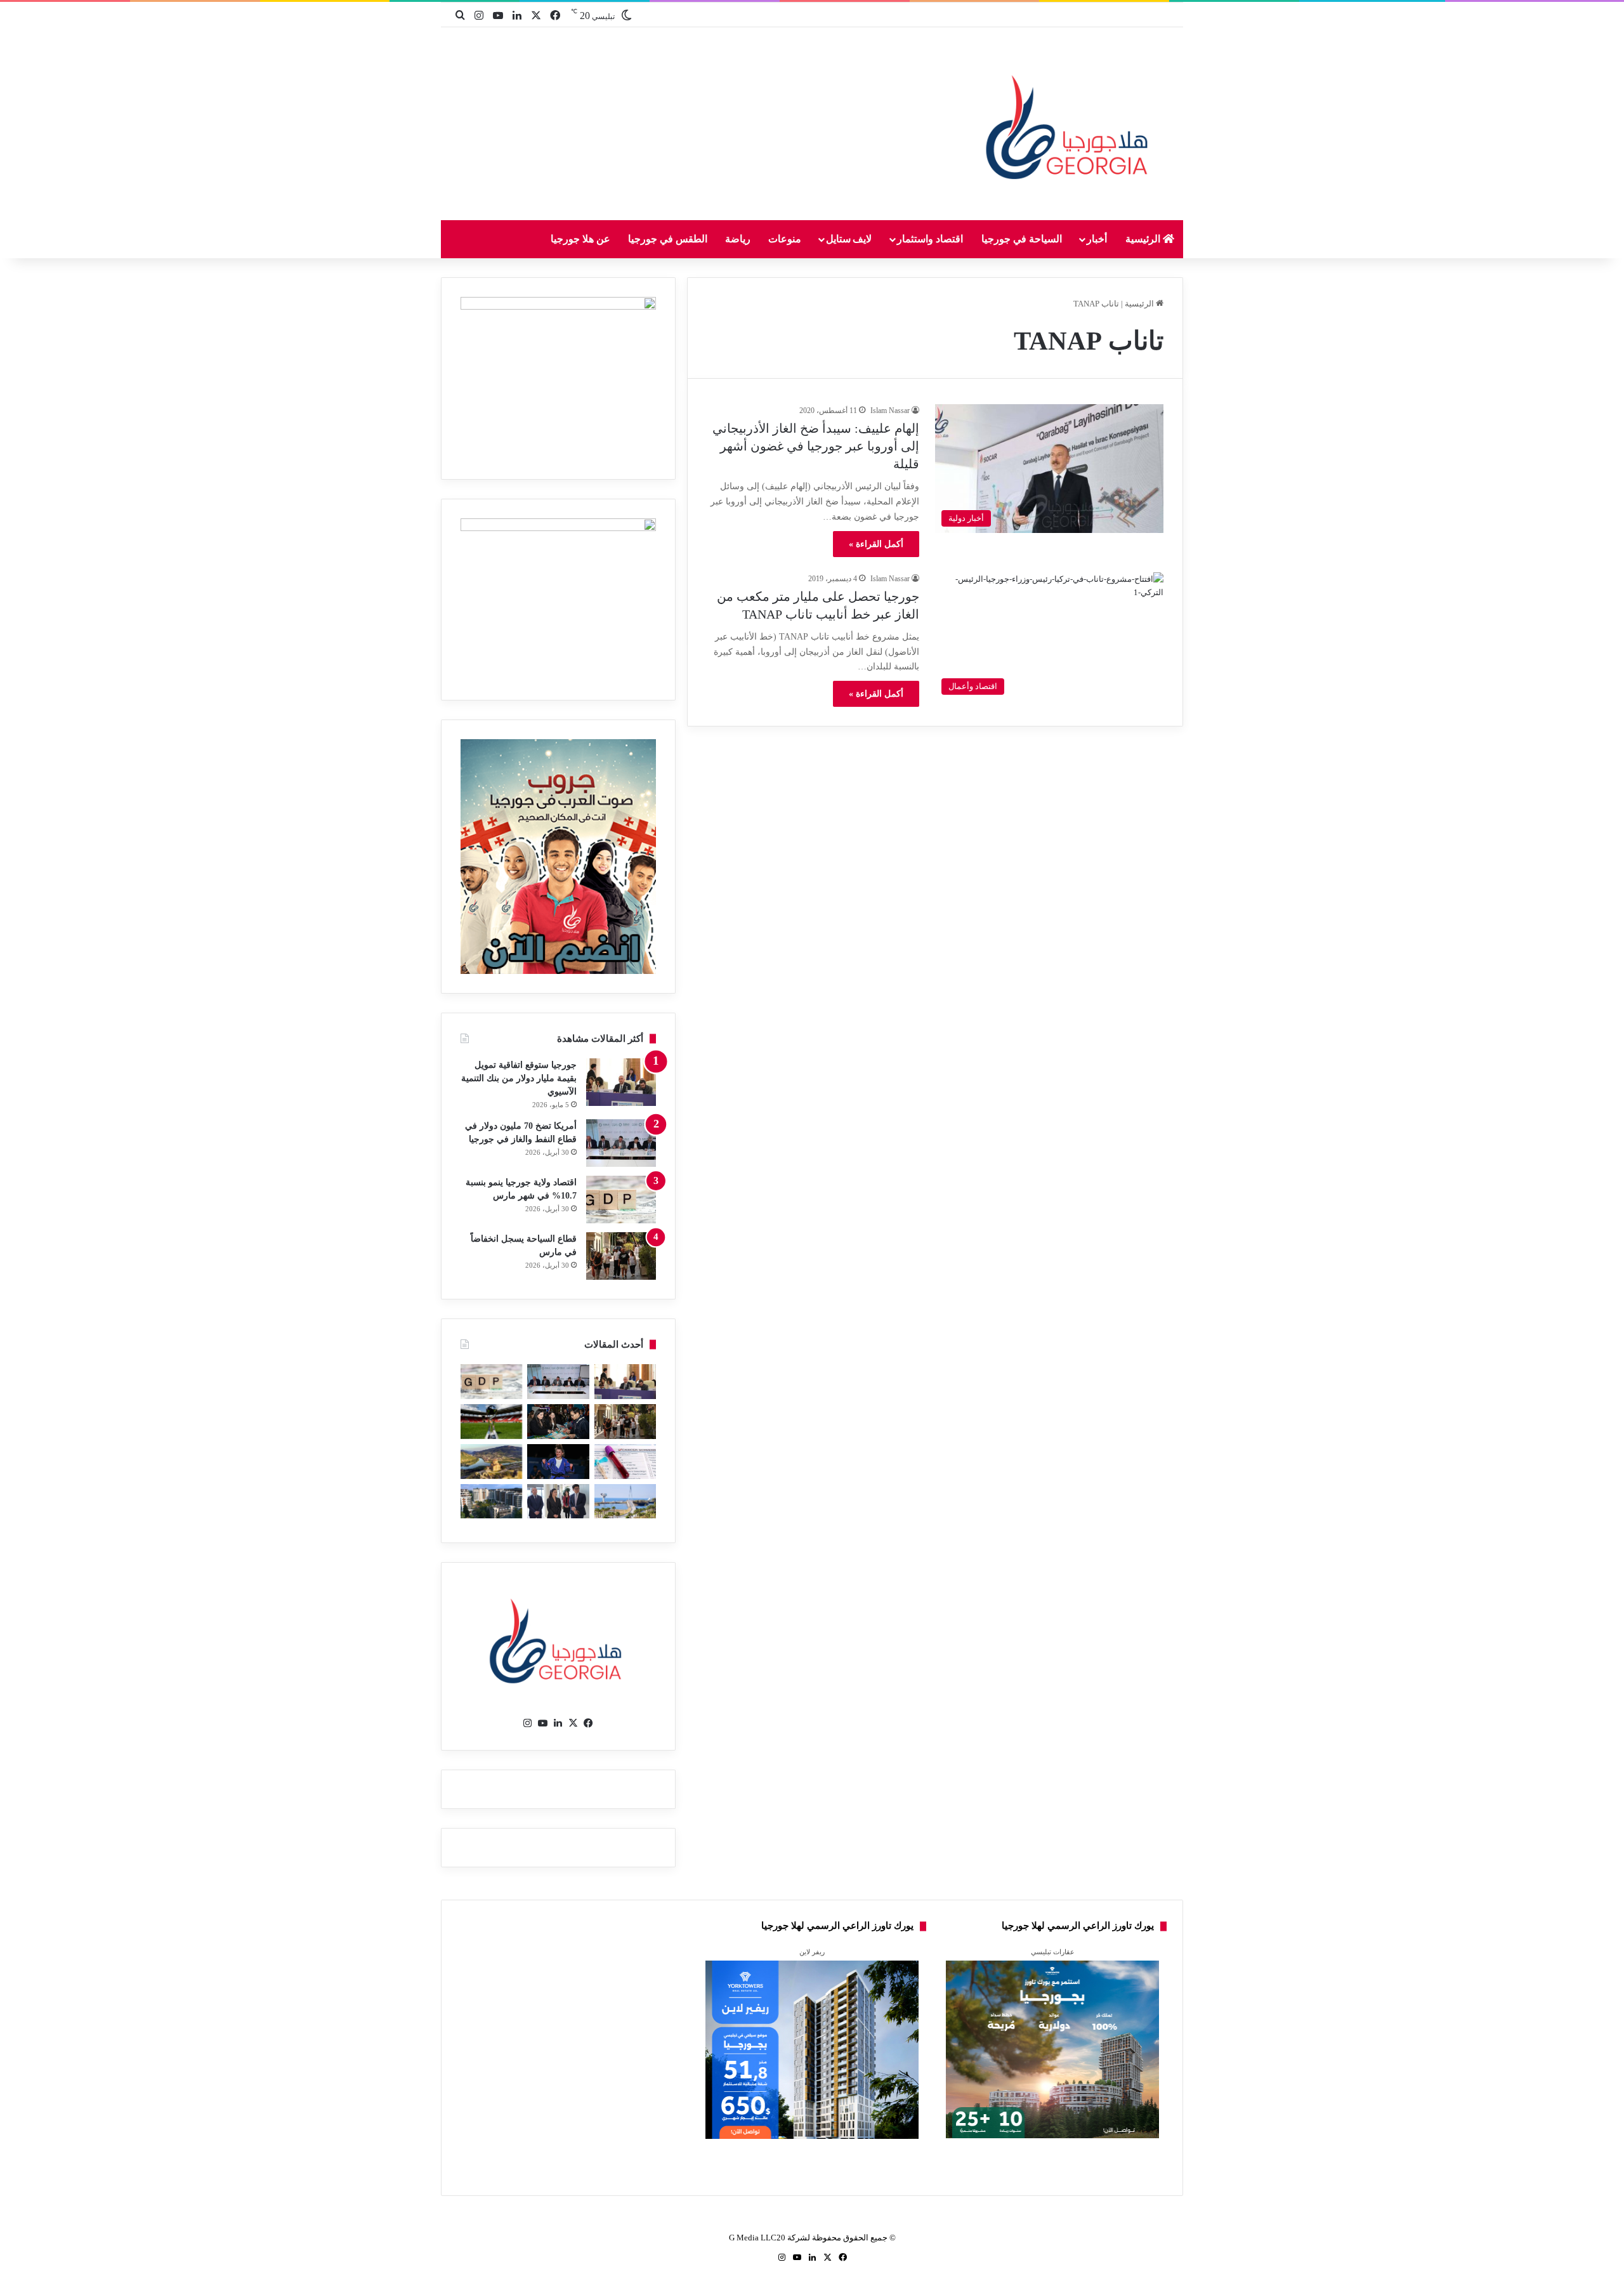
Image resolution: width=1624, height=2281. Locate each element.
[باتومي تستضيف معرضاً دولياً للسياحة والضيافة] (558, 1422)
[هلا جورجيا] (1070, 125)
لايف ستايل (849, 239)
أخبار (1097, 239)
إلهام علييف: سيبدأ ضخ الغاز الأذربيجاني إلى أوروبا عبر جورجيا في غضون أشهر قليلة (816, 446)
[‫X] (573, 1723)
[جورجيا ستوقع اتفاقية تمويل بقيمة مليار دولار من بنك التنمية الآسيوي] (621, 1082)
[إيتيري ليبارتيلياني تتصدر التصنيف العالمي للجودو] (558, 1462)
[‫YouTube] (543, 1723)
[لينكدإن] (558, 1723)
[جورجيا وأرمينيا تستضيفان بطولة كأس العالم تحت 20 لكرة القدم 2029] (491, 1422)
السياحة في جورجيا (1022, 239)
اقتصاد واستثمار (930, 239)
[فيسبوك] (589, 1723)
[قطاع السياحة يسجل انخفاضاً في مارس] (621, 1256)
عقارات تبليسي (1053, 1952)
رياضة (738, 239)
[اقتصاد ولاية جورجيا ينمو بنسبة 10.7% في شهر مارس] (621, 1200)
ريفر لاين (812, 1952)
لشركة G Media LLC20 (769, 2238)
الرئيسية (1144, 239)
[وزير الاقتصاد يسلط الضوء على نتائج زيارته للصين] (558, 1502)
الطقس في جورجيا (668, 239)
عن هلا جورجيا (580, 239)
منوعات (785, 239)
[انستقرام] (528, 1723)
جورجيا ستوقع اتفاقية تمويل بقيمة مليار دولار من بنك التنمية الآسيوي (519, 1078)
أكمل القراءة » (876, 544)
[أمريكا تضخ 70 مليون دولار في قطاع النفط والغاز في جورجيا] (621, 1143)
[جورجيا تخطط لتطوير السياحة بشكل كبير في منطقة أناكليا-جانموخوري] (625, 1502)
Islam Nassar (890, 411)
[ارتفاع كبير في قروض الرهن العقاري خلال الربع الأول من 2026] (491, 1502)
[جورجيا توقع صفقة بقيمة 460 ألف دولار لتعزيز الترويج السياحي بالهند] (491, 1462)
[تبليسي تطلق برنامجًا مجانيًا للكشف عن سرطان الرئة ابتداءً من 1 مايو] (625, 1462)
